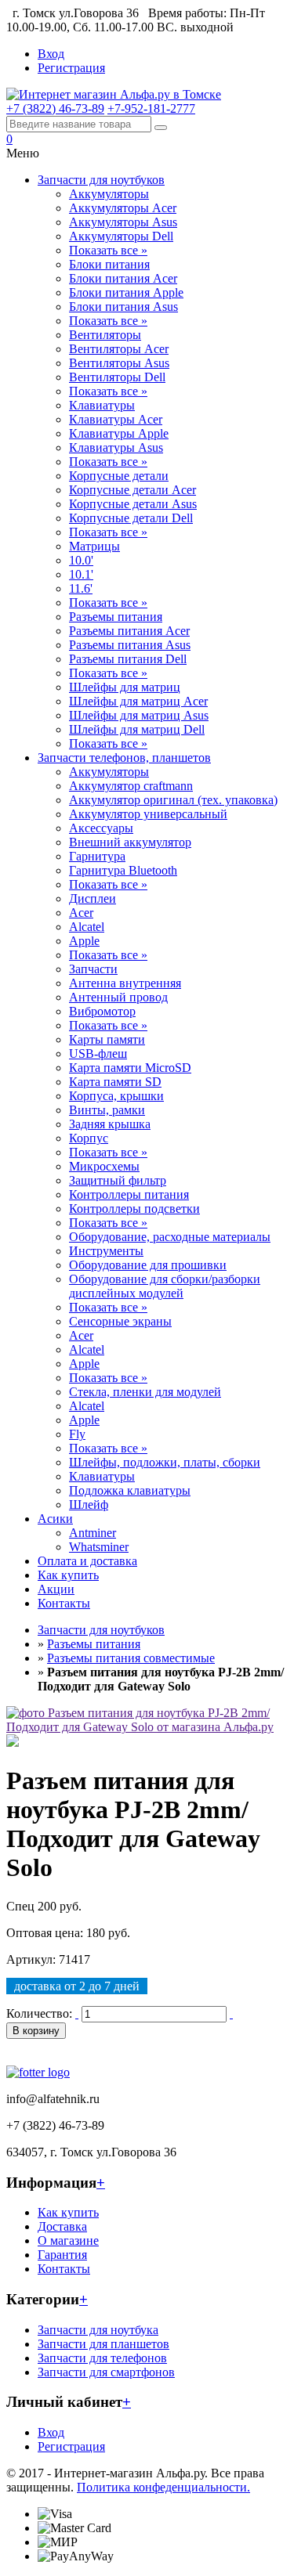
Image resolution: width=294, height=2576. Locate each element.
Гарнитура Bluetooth (123, 870)
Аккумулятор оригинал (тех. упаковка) (173, 800)
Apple (84, 941)
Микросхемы (104, 1166)
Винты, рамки (107, 1110)
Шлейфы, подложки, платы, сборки (165, 1462)
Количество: (39, 2013)
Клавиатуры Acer (116, 419)
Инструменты (106, 1251)
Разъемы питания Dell (128, 659)
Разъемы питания (116, 617)
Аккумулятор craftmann (131, 786)
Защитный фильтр (118, 1180)
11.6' (81, 588)
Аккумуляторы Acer (123, 208)
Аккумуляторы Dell (121, 236)
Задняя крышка (110, 1124)
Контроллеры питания (129, 1194)
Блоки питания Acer (123, 278)
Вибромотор (102, 1011)
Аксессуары (101, 828)
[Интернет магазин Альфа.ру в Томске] (114, 94)
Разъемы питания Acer (129, 631)
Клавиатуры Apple (119, 433)
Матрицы (94, 546)
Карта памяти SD (115, 1082)
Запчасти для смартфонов (106, 2372)
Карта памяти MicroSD (130, 1068)
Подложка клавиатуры (130, 1490)
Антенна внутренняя (125, 983)
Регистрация (71, 68)
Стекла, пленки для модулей (145, 1392)
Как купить (68, 1575)
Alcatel (87, 927)
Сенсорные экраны (120, 1321)
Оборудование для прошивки (148, 1265)
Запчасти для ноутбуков (101, 180)
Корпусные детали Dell (131, 518)
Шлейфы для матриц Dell (137, 729)
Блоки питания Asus (123, 307)
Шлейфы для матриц (125, 687)
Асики (55, 1519)
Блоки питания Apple (126, 292)
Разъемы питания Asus (130, 645)
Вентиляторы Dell (117, 377)
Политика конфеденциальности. (163, 2487)
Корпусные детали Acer (132, 490)
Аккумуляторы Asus (123, 222)
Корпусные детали (119, 476)
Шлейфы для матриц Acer (138, 701)
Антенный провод (118, 997)
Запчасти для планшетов (103, 2344)
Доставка (62, 2226)
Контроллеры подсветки (134, 1209)
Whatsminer (99, 1547)
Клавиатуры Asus (116, 447)
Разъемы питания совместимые (131, 1658)
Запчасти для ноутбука (98, 2330)
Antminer (93, 1533)
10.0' (81, 560)
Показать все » (108, 250)
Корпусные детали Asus (133, 504)
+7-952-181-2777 (151, 108)
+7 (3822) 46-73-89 (55, 108)
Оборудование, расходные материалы (170, 1237)
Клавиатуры (102, 405)
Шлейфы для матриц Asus (139, 715)
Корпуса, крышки (116, 1096)
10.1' (81, 574)
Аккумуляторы (109, 194)
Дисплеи (93, 898)
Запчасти (93, 969)
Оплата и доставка (87, 1561)
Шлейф (89, 1504)
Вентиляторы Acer (119, 349)
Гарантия (62, 2255)
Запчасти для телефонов (102, 2358)
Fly (77, 1434)
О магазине (68, 2240)
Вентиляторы (105, 335)
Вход (51, 54)
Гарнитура (97, 856)
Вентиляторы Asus (119, 363)
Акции (56, 1589)
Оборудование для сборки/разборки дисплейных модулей (165, 1286)
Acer (81, 913)
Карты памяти (107, 1039)
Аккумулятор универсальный (148, 814)
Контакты (64, 1603)
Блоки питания (109, 264)
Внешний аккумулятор (130, 842)
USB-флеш (98, 1053)
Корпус (89, 1138)
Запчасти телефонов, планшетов (124, 758)
